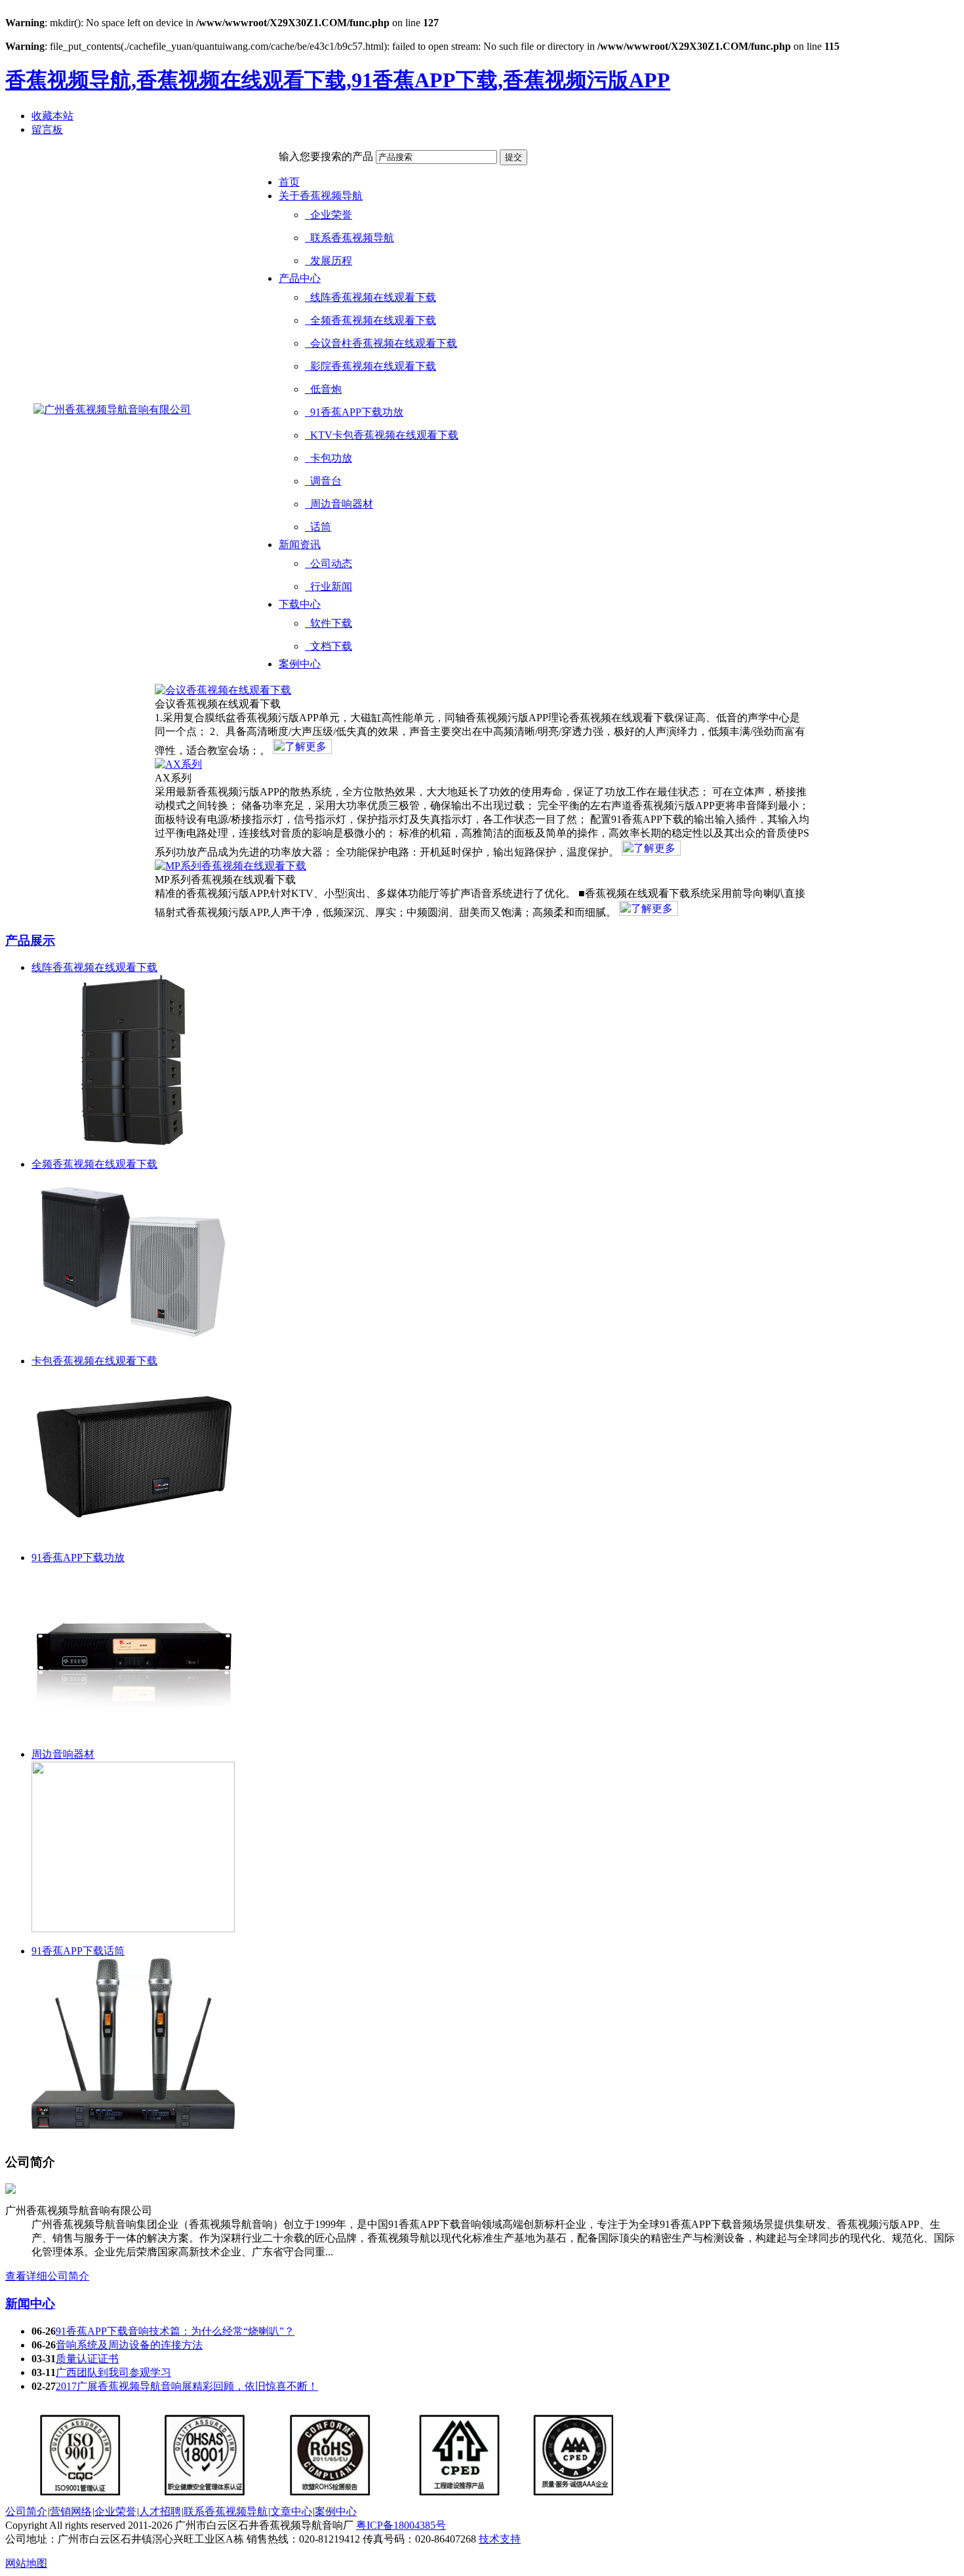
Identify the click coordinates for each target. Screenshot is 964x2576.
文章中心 (291, 2511)
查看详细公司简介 (47, 2276)
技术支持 (500, 2539)
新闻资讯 (300, 545)
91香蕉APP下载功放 (354, 412)
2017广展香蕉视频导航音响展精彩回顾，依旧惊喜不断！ (187, 2386)
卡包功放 (329, 458)
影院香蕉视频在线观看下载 (371, 366)
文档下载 (329, 646)
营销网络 (71, 2511)
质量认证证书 (87, 2359)
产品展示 (30, 941)
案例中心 (300, 664)
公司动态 (329, 564)
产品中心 (300, 278)
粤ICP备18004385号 (401, 2525)
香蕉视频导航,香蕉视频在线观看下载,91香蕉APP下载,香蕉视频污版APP (338, 80)
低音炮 (323, 389)
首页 (289, 182)
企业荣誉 (329, 215)
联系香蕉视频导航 (350, 238)
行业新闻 (329, 586)
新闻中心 (30, 2304)
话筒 (318, 527)
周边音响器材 (339, 504)
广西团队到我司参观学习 (113, 2372)
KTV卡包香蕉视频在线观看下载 (382, 435)
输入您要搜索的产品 (326, 156)
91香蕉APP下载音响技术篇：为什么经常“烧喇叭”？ (175, 2331)
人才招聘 (160, 2511)
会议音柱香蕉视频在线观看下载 (381, 343)
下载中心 (300, 604)
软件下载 (329, 623)
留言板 (47, 129)
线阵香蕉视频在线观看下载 (371, 297)
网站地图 (26, 2563)
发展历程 (329, 261)
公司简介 (26, 2511)
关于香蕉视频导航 (321, 196)
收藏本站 (52, 116)
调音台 (323, 481)
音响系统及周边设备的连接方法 (129, 2345)
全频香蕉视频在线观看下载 (371, 320)
